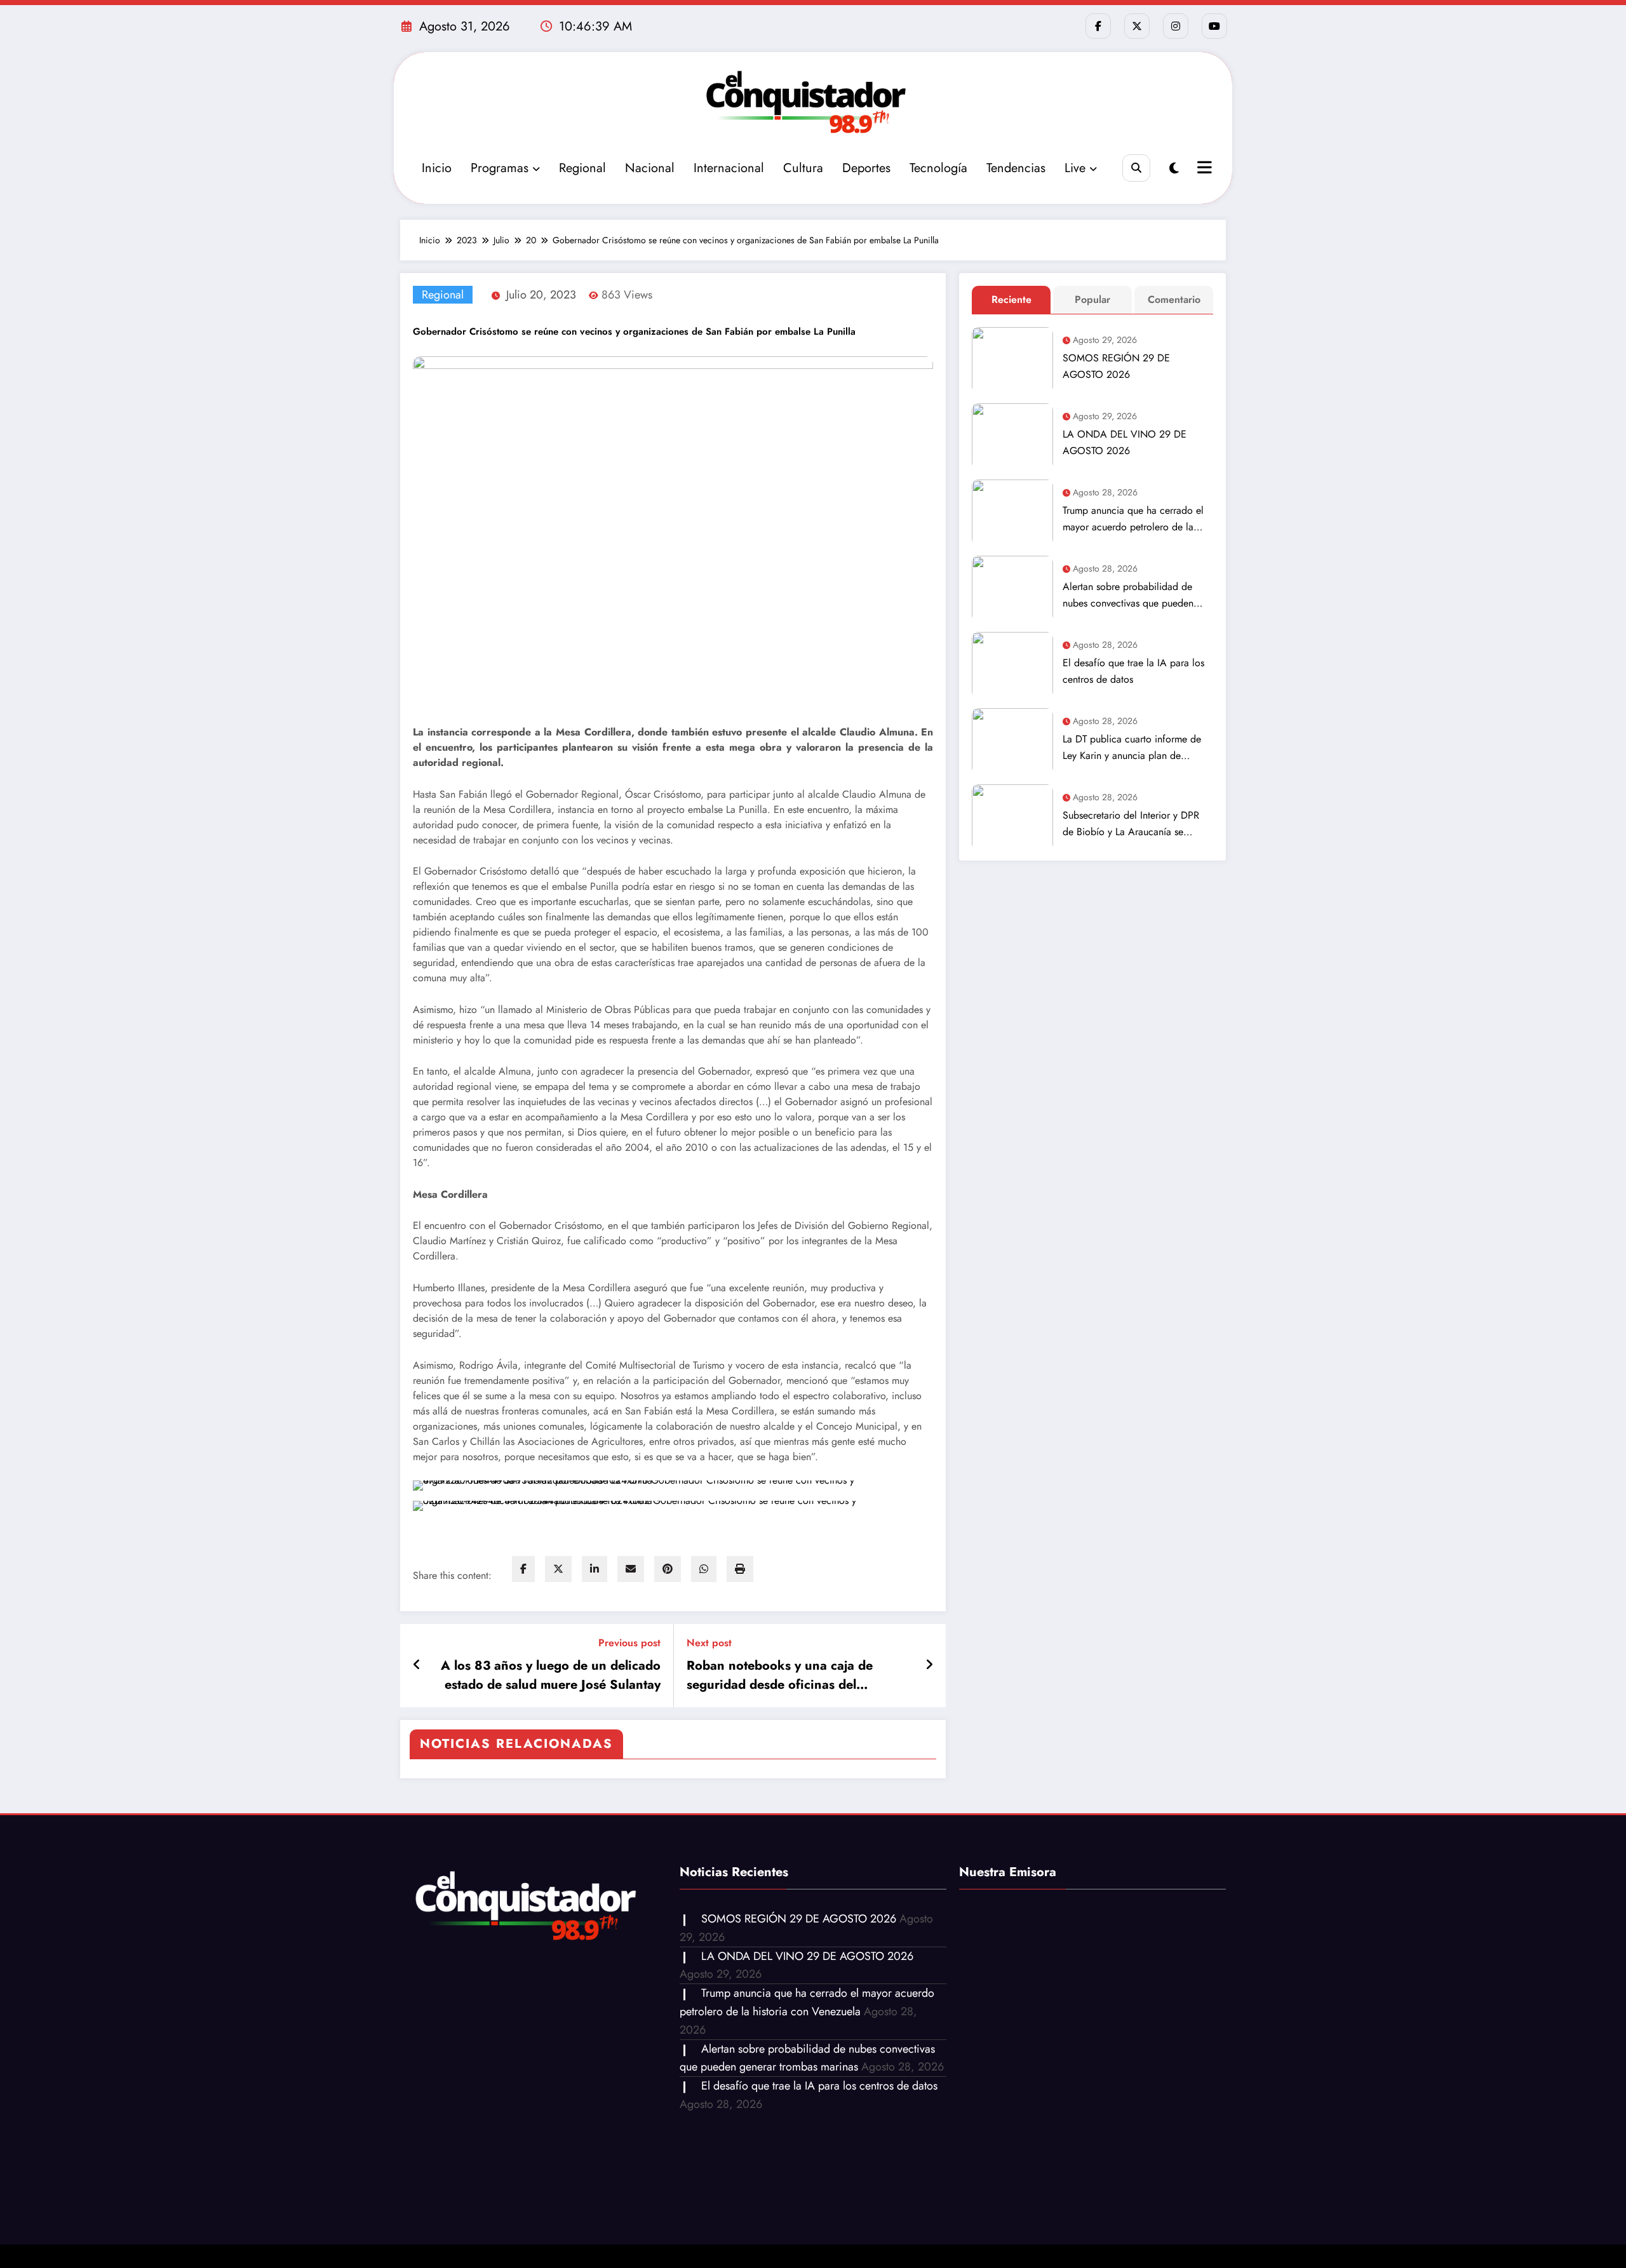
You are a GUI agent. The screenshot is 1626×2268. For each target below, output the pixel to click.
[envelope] (631, 1569)
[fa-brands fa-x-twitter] (1137, 26)
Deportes (866, 168)
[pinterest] (668, 1569)
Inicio (437, 168)
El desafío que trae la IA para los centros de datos (1133, 671)
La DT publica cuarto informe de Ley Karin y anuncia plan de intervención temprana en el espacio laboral (1132, 748)
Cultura (803, 168)
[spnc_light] (1174, 169)
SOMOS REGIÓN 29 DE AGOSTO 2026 (1116, 366)
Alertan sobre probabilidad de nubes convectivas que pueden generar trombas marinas (1128, 595)
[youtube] (1214, 26)
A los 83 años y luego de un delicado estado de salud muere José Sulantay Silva (551, 1675)
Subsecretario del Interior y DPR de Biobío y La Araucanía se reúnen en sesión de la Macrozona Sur (1136, 824)
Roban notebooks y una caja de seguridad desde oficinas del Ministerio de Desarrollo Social (780, 1675)
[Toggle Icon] (1203, 169)
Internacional (729, 168)
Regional (582, 168)
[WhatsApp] (704, 1569)
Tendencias (1016, 168)
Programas (500, 168)
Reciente (1011, 299)
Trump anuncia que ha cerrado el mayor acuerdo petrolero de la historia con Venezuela (1133, 519)
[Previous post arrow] (417, 1665)
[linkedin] (595, 1569)
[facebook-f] (1098, 26)
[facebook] (523, 1569)
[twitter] (558, 1569)
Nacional (650, 168)
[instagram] (1176, 26)
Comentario (1174, 299)
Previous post (629, 1643)
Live (1075, 168)
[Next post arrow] (929, 1665)
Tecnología (938, 168)
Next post (709, 1643)
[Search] (1136, 168)
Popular (1092, 299)
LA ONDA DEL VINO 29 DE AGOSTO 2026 (1125, 442)
